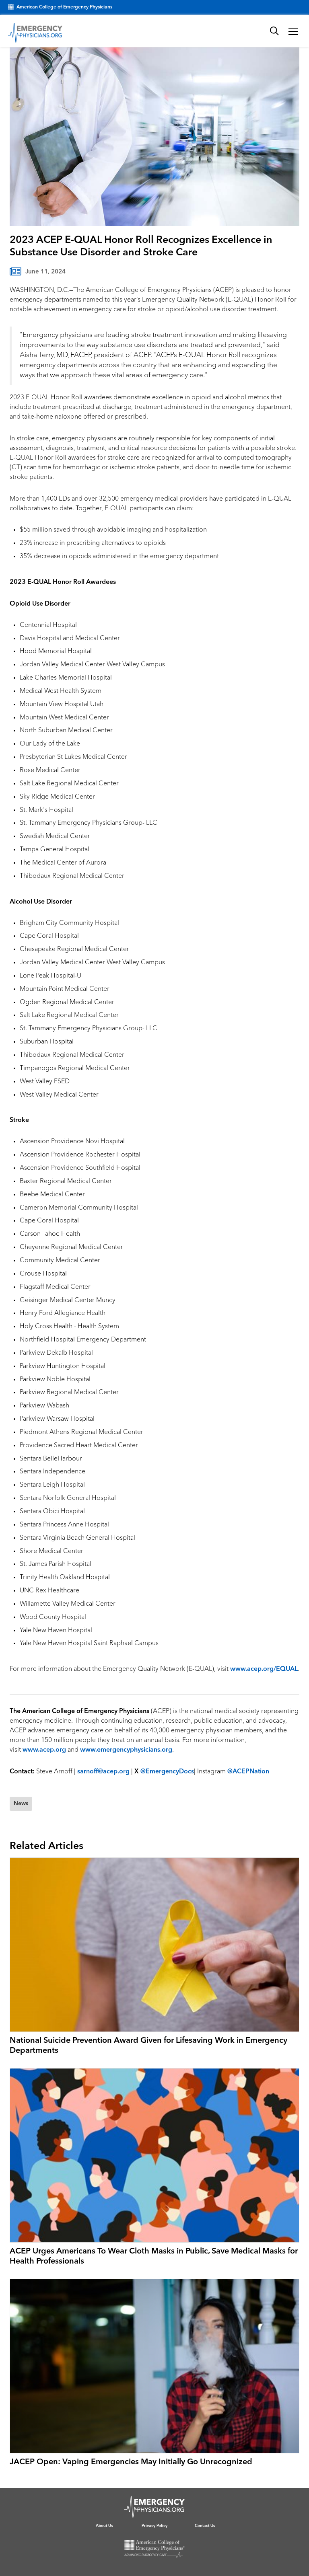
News (21, 1804)
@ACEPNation (248, 1772)
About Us (104, 2526)
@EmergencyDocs (167, 1772)
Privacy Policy (154, 2526)
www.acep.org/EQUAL (264, 1669)
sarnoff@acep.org (103, 1772)
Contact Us (205, 2526)
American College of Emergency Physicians (64, 7)
